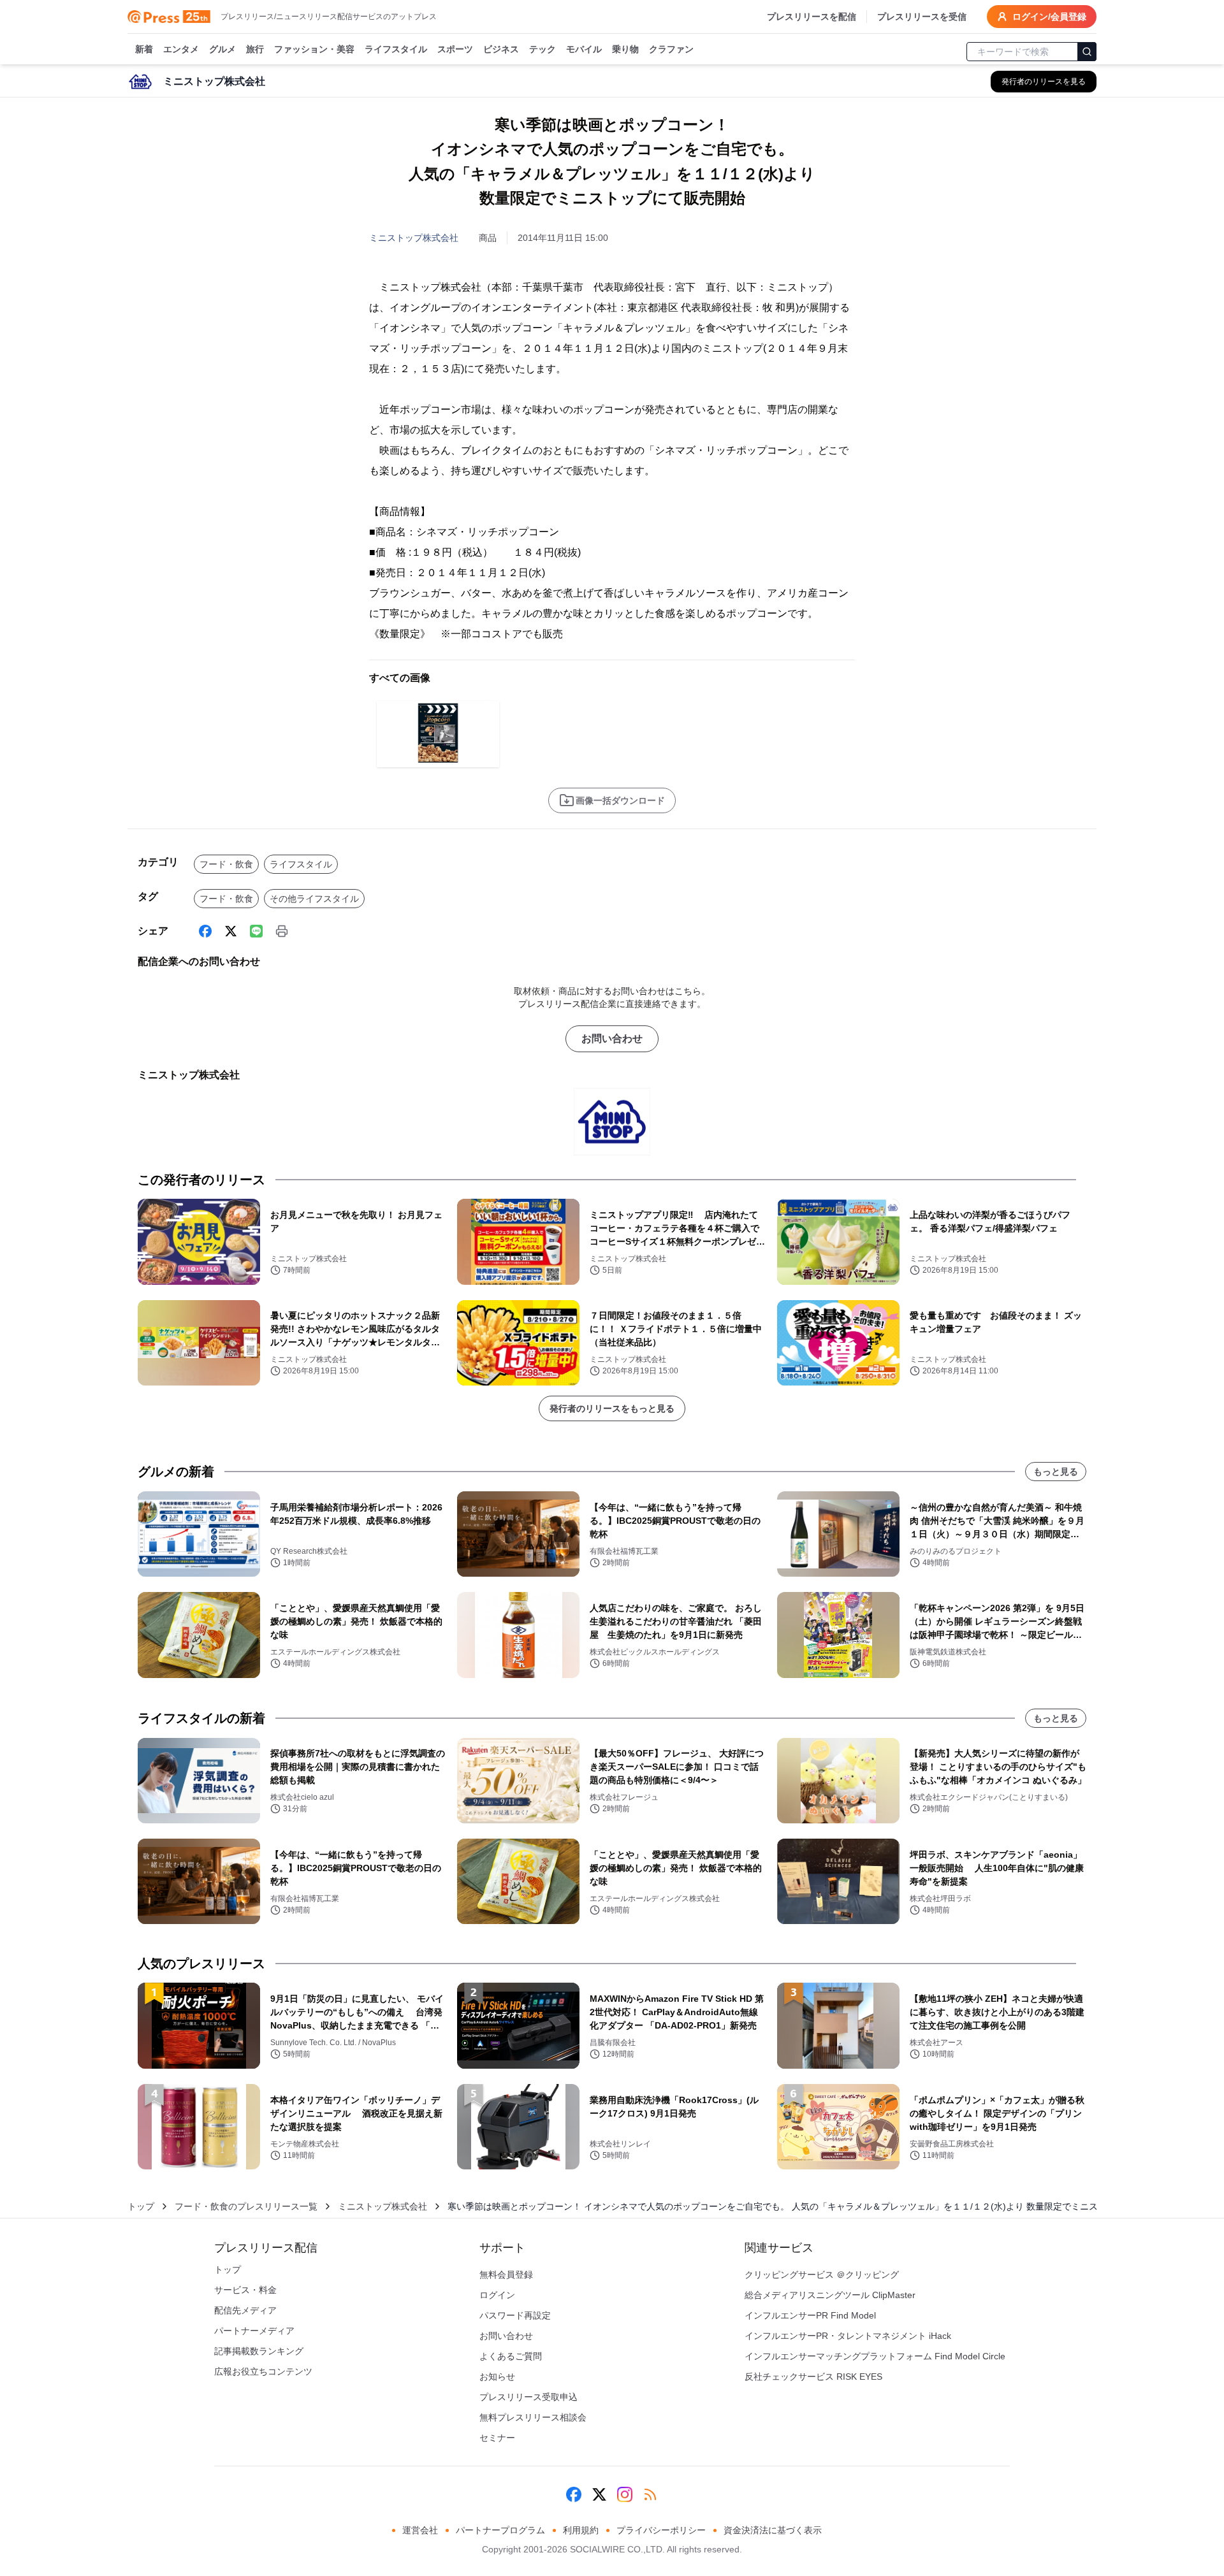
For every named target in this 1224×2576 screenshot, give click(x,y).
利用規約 (581, 2530)
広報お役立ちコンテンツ (263, 2371)
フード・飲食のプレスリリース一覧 (246, 2206)
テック (543, 49)
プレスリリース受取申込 (528, 2397)
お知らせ (497, 2377)
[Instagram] (625, 2494)
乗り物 (625, 49)
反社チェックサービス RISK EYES (813, 2377)
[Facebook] (205, 931)
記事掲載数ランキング (259, 2351)
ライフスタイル (396, 49)
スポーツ (455, 49)
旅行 (255, 49)
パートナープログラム (500, 2530)
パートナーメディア (254, 2331)
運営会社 (420, 2530)
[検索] (1087, 52)
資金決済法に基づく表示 (773, 2530)
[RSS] (650, 2494)
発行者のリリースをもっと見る (612, 1408)
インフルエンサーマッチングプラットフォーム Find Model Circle (875, 2356)
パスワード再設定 (515, 2315)
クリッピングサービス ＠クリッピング (822, 2275)
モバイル (584, 49)
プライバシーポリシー (661, 2530)
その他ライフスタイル (314, 899)
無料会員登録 (506, 2275)
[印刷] (282, 931)
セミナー (497, 2438)
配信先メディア (245, 2310)
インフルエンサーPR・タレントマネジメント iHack (848, 2336)
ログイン (497, 2295)
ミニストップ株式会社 (414, 238)
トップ (141, 2206)
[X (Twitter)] (231, 931)
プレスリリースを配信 (812, 17)
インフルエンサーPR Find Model (810, 2315)
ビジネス (501, 49)
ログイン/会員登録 (1049, 17)
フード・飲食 (226, 864)
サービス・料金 (245, 2290)
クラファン (671, 49)
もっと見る (1056, 1472)
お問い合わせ (612, 1038)
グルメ (222, 49)
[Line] (256, 931)
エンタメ (181, 49)
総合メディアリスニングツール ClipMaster (830, 2295)
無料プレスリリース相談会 (533, 2417)
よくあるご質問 (511, 2356)
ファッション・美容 (314, 49)
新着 (144, 49)
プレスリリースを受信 (922, 17)
